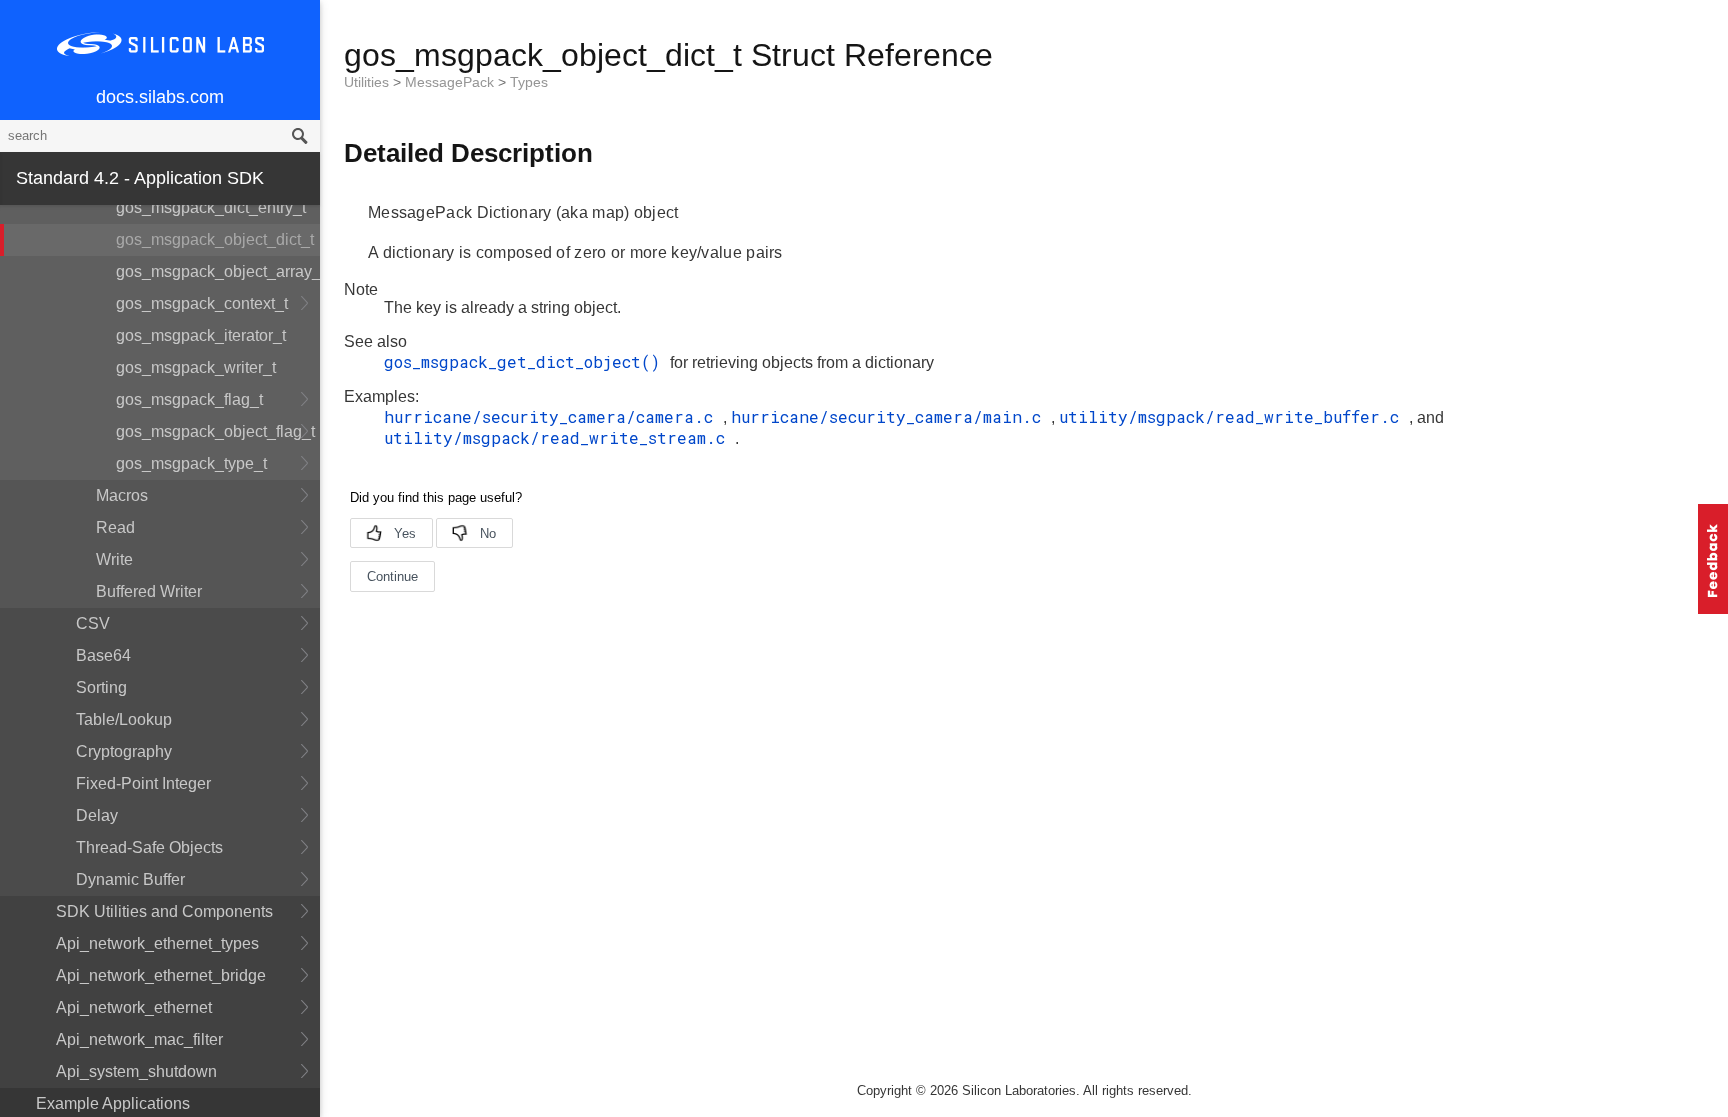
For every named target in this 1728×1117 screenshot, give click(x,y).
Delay (97, 815)
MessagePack (451, 82)
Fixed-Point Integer (143, 783)
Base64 (103, 655)
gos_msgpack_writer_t (196, 367)
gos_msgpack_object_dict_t (215, 239)
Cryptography (124, 751)
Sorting (101, 687)
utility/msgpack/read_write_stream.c (559, 437)
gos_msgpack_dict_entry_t (211, 207)
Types (529, 82)
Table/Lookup (124, 719)
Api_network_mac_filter (139, 1039)
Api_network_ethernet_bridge (161, 975)
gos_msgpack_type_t (191, 463)
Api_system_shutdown (136, 1071)
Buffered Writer (149, 591)
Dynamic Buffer (130, 879)
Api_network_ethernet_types (157, 943)
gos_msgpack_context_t (202, 303)
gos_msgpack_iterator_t (201, 335)
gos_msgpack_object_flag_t (215, 431)
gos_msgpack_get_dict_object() (527, 361)
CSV (93, 623)
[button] (1713, 559)
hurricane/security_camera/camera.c (553, 416)
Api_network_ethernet (134, 1007)
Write (114, 559)
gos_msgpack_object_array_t (218, 271)
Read (115, 527)
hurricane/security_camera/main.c (891, 416)
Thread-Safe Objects (149, 847)
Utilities (368, 82)
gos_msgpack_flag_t (189, 399)
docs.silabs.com (160, 97)
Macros (122, 495)
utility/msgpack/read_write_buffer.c (1234, 416)
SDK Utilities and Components (164, 911)
